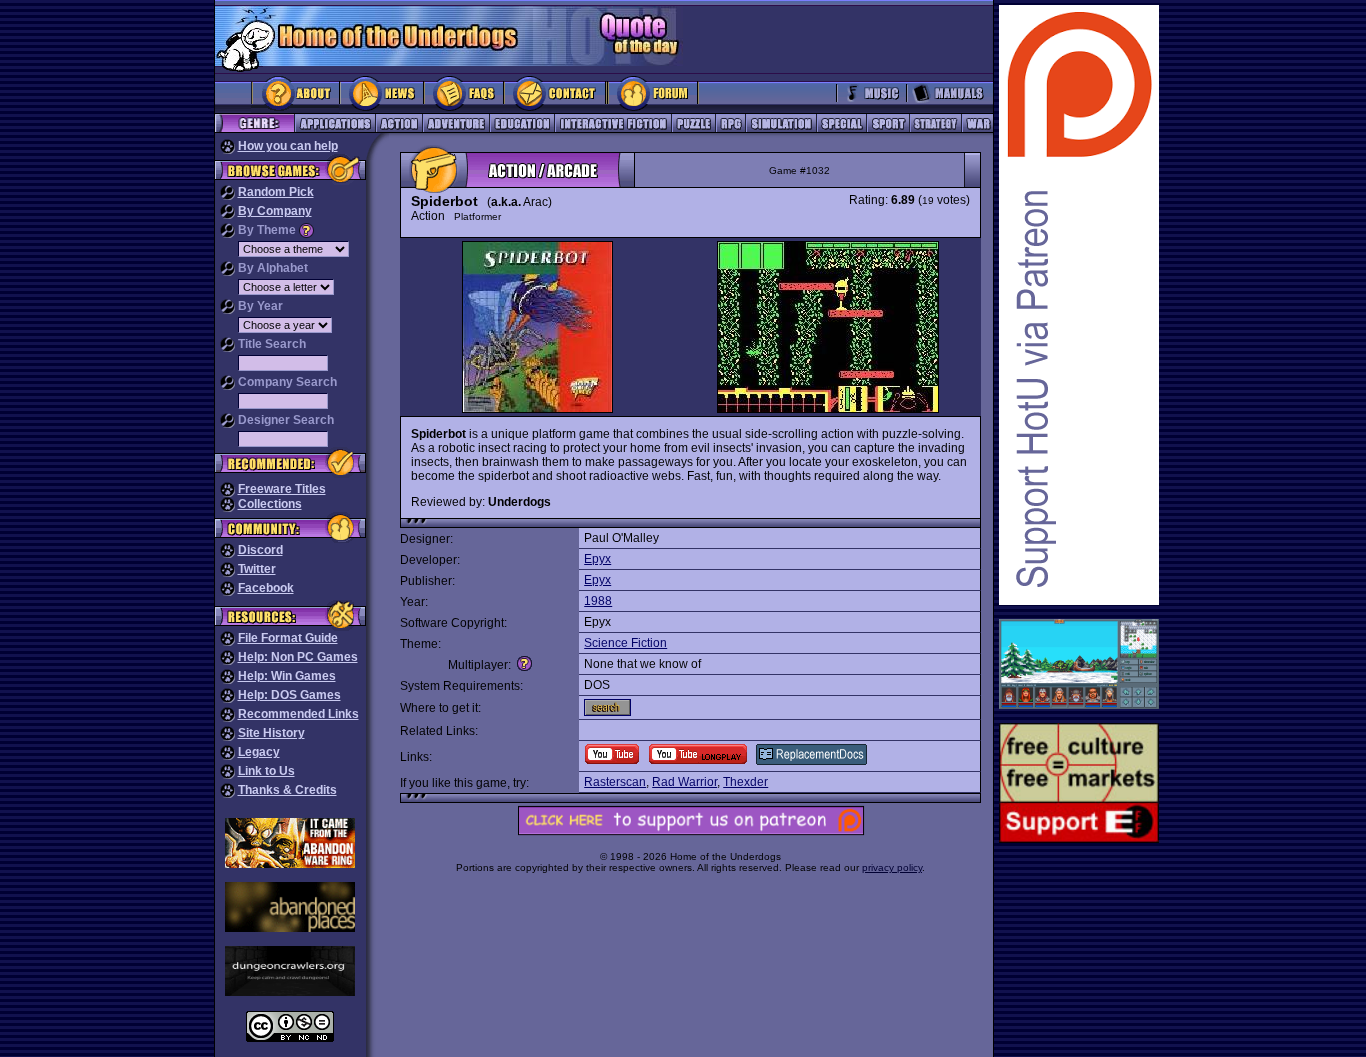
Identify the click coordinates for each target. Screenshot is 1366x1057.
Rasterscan (615, 782)
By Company (275, 211)
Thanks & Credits (287, 790)
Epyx (597, 559)
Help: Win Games (287, 676)
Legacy (259, 752)
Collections (270, 504)
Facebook (266, 588)
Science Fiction (625, 643)
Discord (260, 550)
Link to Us (266, 771)
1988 (598, 601)
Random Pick (276, 192)
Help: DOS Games (289, 695)
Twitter (257, 569)
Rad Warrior (684, 782)
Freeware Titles (282, 489)
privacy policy (892, 867)
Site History (271, 733)
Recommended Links (298, 714)
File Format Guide (288, 638)
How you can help (288, 146)
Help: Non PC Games (298, 657)
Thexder (745, 782)
